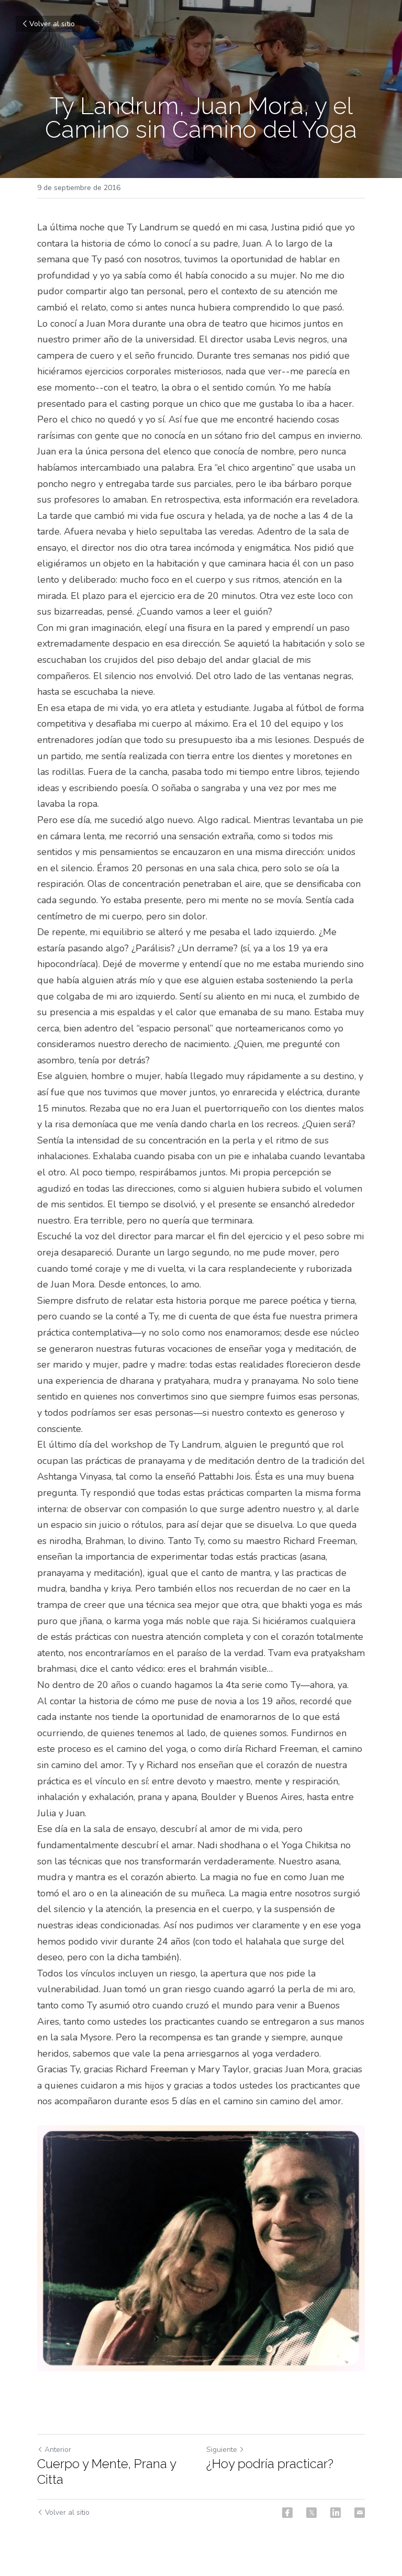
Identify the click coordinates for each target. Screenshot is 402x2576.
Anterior (58, 2450)
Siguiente (222, 2450)
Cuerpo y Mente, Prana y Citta (107, 2472)
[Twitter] (311, 2513)
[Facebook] (287, 2513)
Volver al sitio (52, 24)
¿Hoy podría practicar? (270, 2464)
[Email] (360, 2513)
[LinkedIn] (336, 2513)
